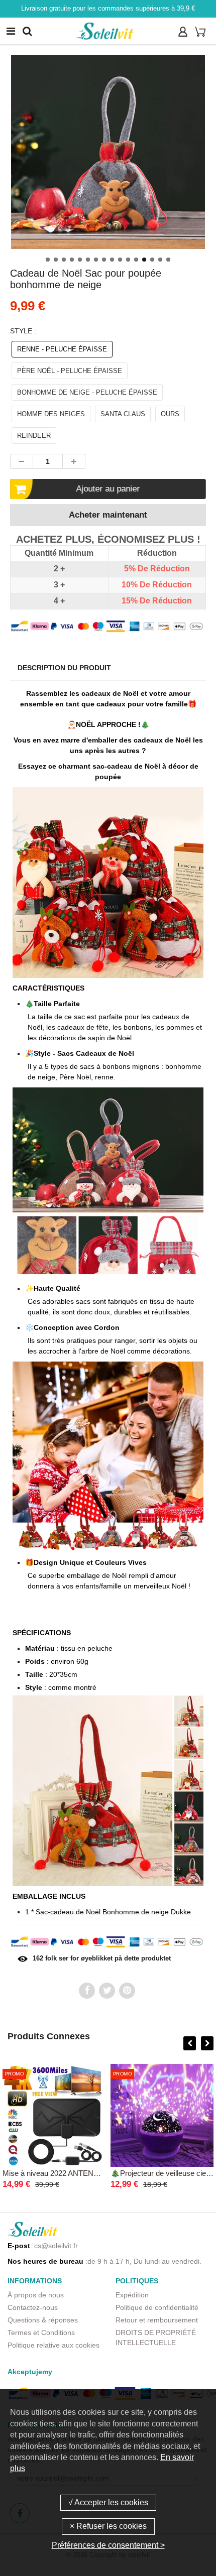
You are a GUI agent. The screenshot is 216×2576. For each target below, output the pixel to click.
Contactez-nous (33, 2307)
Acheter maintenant (108, 515)
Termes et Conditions (41, 2333)
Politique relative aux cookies (53, 2345)
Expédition (132, 2295)
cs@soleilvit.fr (56, 2246)
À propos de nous (36, 2295)
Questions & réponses (43, 2320)
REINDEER (34, 436)
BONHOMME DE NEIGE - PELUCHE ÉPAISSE (87, 392)
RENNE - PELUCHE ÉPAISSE (62, 349)
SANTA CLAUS (123, 414)
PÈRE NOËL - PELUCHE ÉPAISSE (70, 371)
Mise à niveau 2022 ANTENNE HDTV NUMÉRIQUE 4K (94, 2173)
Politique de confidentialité (157, 2307)
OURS (170, 414)
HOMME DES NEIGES (51, 414)
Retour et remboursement (157, 2320)
